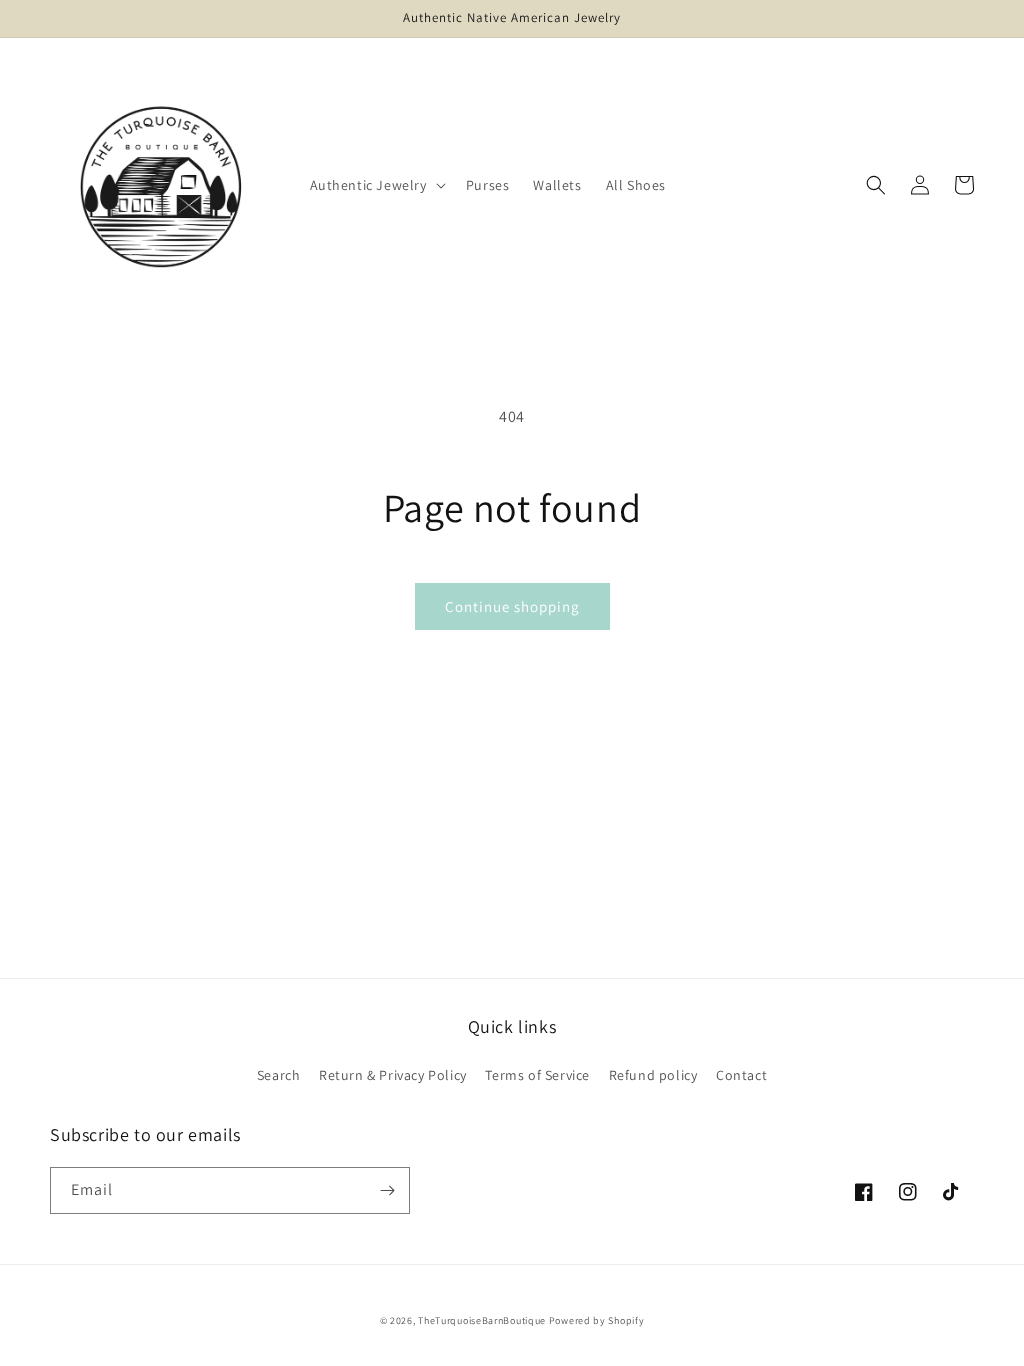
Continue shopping (512, 606)
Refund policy (653, 1075)
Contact (741, 1075)
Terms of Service (537, 1075)
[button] (376, 185)
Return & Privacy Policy (393, 1075)
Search (279, 1075)
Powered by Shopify (597, 1320)
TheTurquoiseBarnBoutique (482, 1320)
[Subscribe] (387, 1190)
